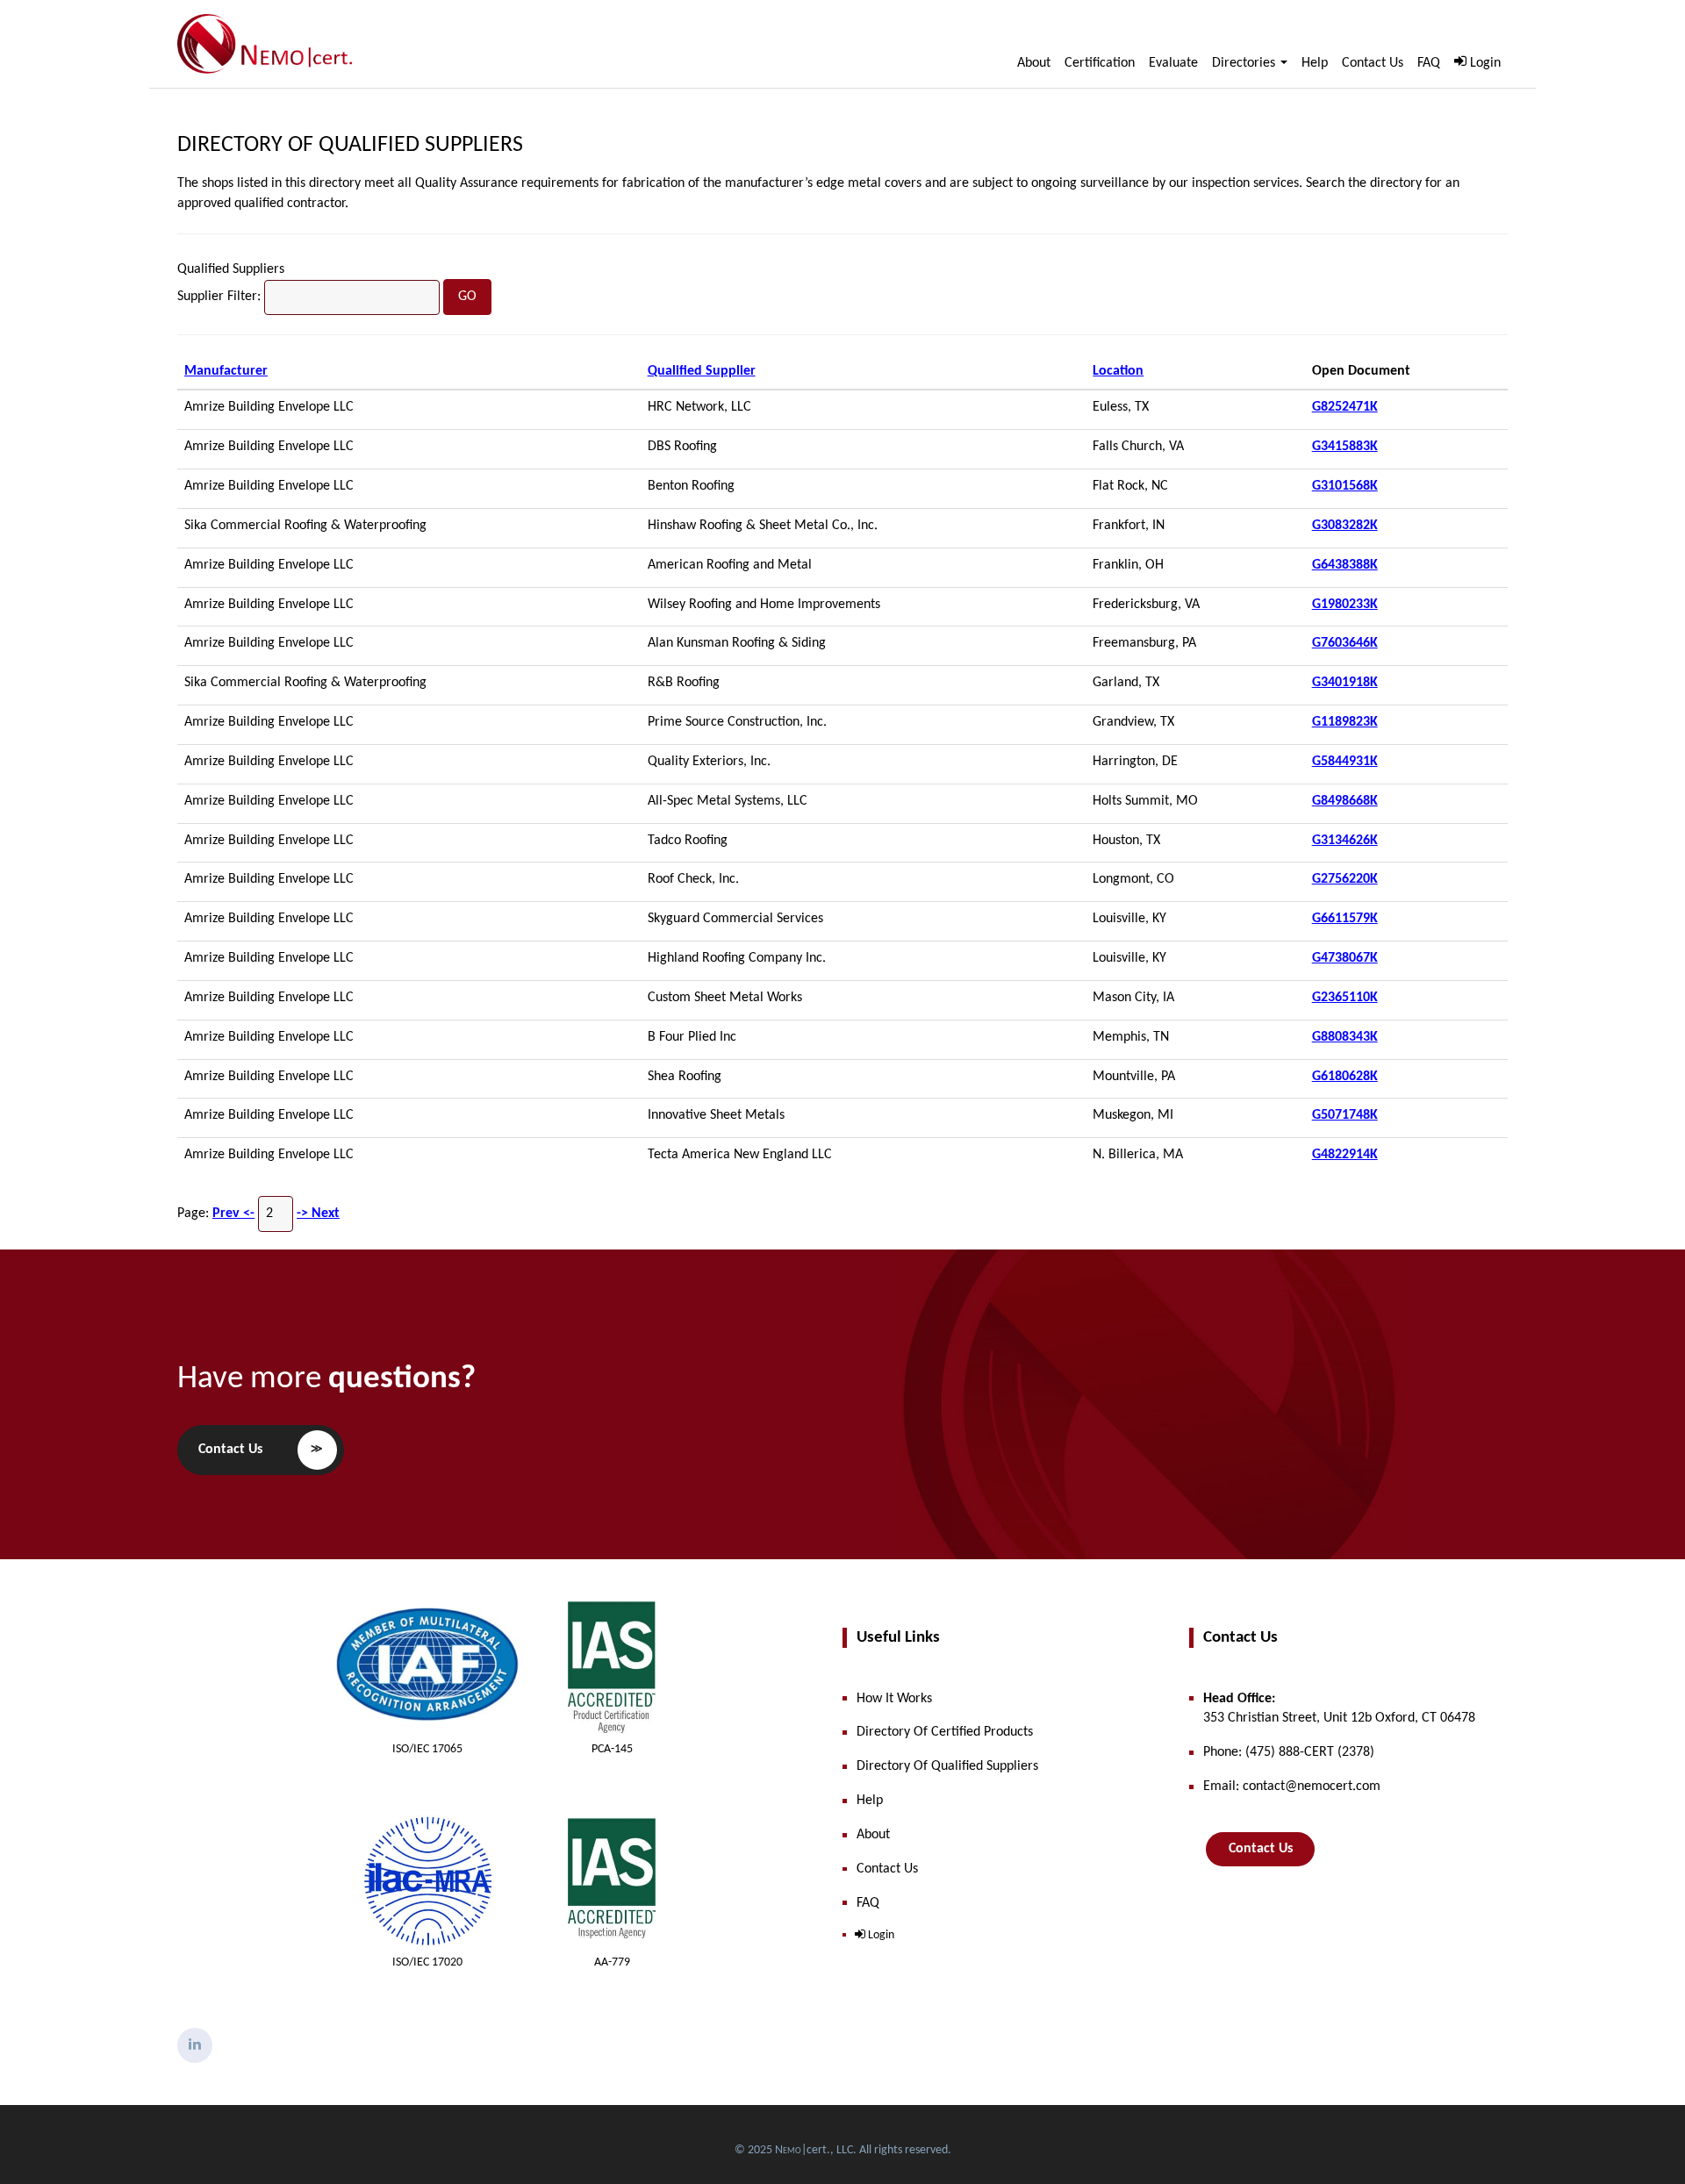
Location (1118, 371)
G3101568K (1345, 486)
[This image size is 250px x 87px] (265, 44)
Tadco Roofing (688, 841)
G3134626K (1345, 841)
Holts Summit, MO (1145, 801)
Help (1315, 63)
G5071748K (1345, 1115)
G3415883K (1345, 447)
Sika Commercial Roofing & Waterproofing (305, 526)
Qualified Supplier (702, 371)
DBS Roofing (682, 447)
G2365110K (1345, 998)
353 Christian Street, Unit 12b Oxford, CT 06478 (1339, 1709)
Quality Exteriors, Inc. (709, 762)
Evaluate (1173, 63)
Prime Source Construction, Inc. (737, 722)
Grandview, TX (1133, 722)
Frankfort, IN (1129, 526)
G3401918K (1345, 683)
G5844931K (1345, 762)
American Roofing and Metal (730, 565)
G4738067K (1345, 958)
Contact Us (1373, 63)
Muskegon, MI (1133, 1115)
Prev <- (233, 1214)
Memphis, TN (1131, 1037)
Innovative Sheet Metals (716, 1115)
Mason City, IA (1133, 998)
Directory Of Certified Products (945, 1732)
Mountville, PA (1134, 1077)
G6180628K (1345, 1077)
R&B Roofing (684, 683)
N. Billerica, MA (1138, 1155)
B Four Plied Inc (692, 1037)
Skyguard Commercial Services (735, 919)
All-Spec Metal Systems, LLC (728, 801)
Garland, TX (1126, 683)
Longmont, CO (1133, 879)
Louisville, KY (1129, 919)
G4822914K (1345, 1155)
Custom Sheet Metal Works (725, 998)
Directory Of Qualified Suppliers (350, 145)
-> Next (318, 1214)
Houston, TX (1126, 841)
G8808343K (1345, 1037)
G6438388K (1345, 565)
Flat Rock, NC (1130, 486)
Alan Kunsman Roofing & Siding (737, 643)
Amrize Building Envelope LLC (269, 407)
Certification (1100, 63)
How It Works (894, 1699)
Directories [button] (1245, 63)
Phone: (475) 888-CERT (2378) (1289, 1752)
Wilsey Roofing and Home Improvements (764, 605)
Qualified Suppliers (231, 269)
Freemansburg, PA (1144, 643)
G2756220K (1345, 879)
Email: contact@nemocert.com (1292, 1787)
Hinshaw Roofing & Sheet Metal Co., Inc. (763, 526)
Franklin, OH (1128, 565)
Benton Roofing (691, 486)
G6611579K (1345, 919)
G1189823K (1345, 722)
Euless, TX (1121, 407)
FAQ (1429, 63)
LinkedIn (195, 2045)
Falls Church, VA (1138, 447)
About (1034, 63)
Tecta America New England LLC (740, 1155)
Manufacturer (226, 371)
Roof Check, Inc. (693, 879)
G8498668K (1345, 801)
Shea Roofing (685, 1077)
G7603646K (1345, 643)
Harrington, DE (1135, 762)
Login (1485, 63)
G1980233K (1345, 605)
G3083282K (1345, 526)
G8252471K (1345, 407)
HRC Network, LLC (699, 407)
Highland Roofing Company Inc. (737, 958)
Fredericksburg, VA (1146, 605)
